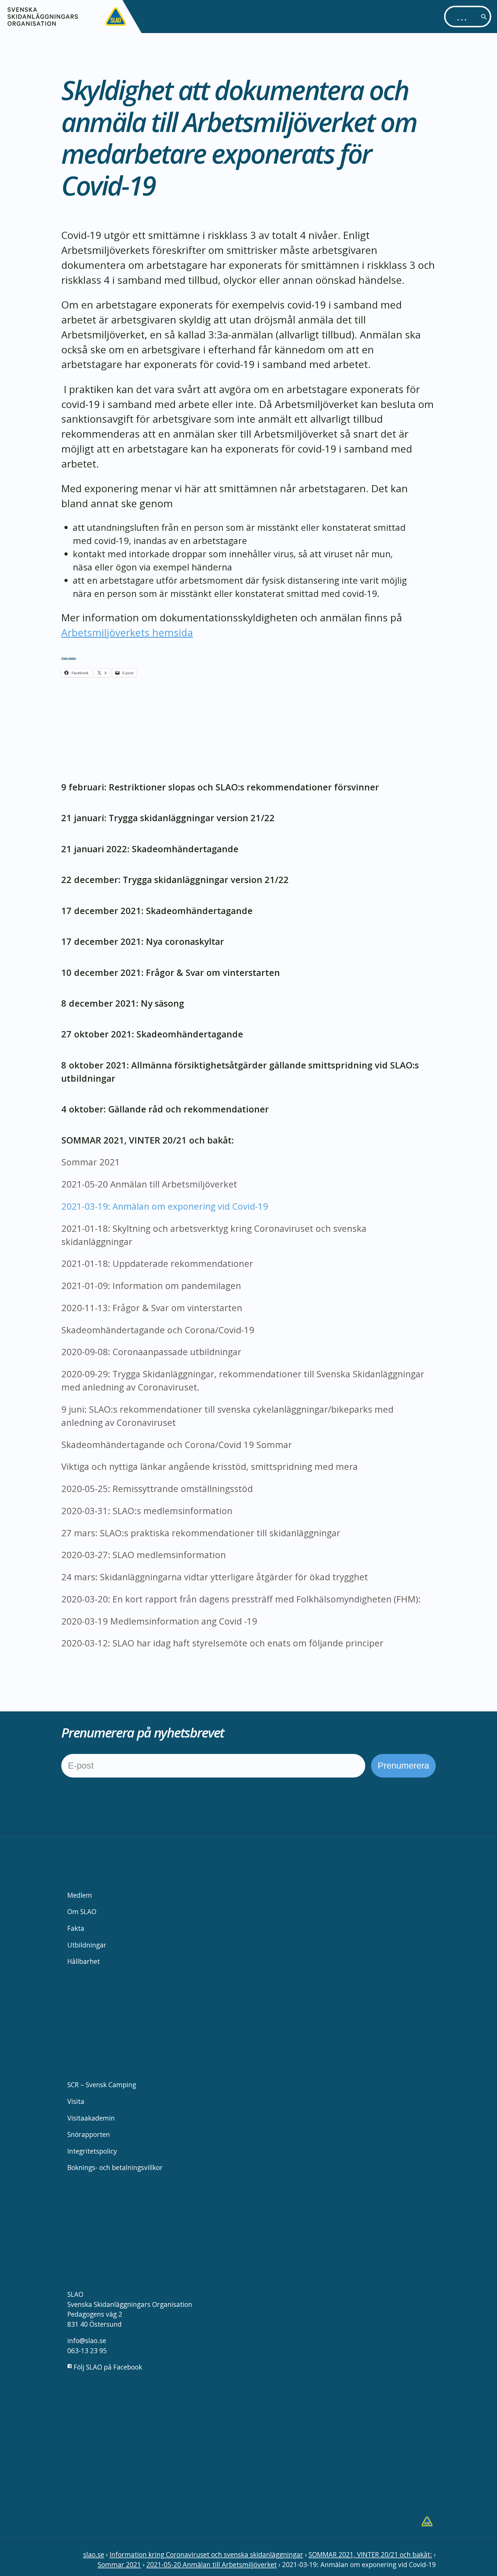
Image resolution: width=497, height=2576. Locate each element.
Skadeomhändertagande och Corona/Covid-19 (158, 1330)
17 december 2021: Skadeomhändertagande (157, 911)
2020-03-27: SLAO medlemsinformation (144, 1555)
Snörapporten (89, 2134)
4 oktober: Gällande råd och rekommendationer (165, 1109)
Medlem (80, 1895)
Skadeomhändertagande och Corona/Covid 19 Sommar (177, 1445)
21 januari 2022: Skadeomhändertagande (150, 849)
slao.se (94, 2554)
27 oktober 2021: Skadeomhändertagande (152, 1034)
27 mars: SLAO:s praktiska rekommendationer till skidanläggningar (202, 1533)
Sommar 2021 (91, 1162)
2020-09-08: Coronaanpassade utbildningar (151, 1352)
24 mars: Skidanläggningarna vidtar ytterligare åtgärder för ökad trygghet (215, 1577)
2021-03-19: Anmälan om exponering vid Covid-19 (165, 1206)
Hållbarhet (84, 1961)
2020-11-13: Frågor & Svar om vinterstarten (152, 1308)
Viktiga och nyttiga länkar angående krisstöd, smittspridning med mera (210, 1466)
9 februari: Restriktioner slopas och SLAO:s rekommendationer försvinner (220, 787)
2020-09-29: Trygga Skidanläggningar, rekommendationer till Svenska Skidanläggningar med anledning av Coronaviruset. (243, 1380)
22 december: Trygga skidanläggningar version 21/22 (175, 880)
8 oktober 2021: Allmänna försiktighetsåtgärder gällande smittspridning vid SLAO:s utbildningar (240, 1072)
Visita (76, 2101)
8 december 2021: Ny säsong (123, 1003)
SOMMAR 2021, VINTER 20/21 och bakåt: (148, 1140)
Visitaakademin (91, 2118)
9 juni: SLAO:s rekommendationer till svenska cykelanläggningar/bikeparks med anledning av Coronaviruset (227, 1416)
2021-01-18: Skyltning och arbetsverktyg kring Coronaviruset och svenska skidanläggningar (214, 1235)
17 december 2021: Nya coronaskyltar (143, 941)
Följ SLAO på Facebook (107, 2367)
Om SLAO (82, 1912)
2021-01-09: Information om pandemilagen (151, 1286)
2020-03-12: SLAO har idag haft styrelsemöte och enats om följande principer (222, 1643)
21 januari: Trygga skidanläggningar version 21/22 (168, 818)
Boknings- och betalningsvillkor (115, 2167)
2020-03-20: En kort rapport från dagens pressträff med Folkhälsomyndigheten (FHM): (241, 1599)
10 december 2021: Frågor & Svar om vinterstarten (171, 972)
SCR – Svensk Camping (102, 2085)
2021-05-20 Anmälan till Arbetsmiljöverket (149, 1184)
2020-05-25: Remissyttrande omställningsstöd (157, 1489)
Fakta (76, 1928)
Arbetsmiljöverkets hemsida (127, 632)
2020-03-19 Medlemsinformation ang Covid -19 (159, 1621)
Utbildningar (87, 1945)
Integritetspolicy (92, 2151)
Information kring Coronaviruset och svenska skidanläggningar (206, 2554)
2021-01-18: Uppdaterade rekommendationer (157, 1263)
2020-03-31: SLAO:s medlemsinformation (147, 1511)
